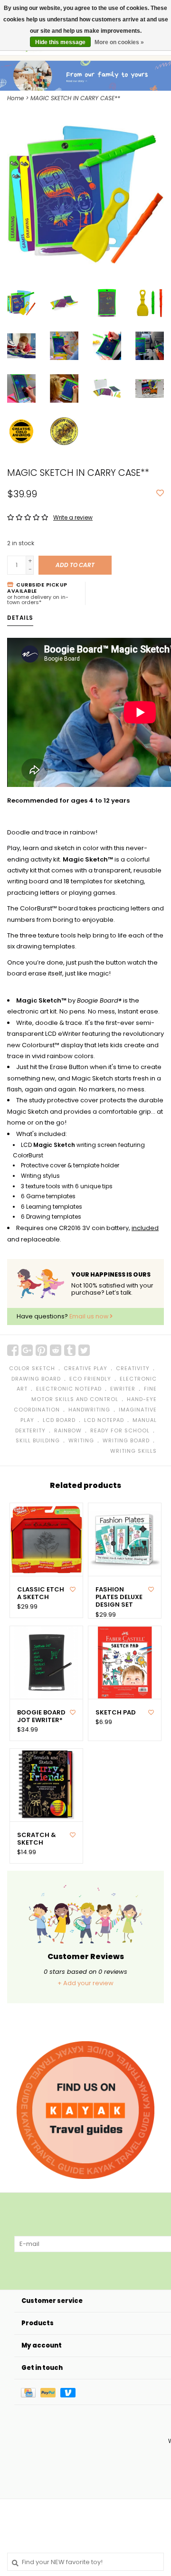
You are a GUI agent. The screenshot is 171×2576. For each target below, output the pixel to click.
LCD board (59, 1420)
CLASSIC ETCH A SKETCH (41, 1594)
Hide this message (60, 42)
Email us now (90, 1316)
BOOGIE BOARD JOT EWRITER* (41, 1717)
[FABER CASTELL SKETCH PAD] (125, 1662)
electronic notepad (69, 1389)
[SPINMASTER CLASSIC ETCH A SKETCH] (46, 1539)
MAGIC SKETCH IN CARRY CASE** (75, 98)
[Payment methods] (31, 2392)
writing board (126, 1440)
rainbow (68, 1430)
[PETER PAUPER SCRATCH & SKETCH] (46, 1785)
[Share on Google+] (27, 1350)
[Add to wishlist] (160, 494)
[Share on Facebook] (13, 1350)
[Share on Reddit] (56, 1350)
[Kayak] (85, 2110)
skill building (38, 1440)
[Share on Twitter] (84, 1350)
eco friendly (90, 1379)
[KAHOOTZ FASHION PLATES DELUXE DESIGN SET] (125, 1539)
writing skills (133, 1451)
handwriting (89, 1410)
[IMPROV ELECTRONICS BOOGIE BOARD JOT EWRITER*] (46, 1662)
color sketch (32, 1368)
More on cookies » (119, 42)
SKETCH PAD (116, 1713)
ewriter (123, 1389)
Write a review (73, 517)
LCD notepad (104, 1420)
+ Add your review (85, 1983)
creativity (133, 1368)
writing (81, 1440)
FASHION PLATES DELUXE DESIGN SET (119, 1597)
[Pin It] (41, 1350)
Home (15, 98)
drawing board (36, 1379)
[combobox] (85, 2562)
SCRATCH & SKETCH (37, 1839)
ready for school (120, 1430)
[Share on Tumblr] (70, 1350)
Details (20, 618)
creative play (85, 1368)
